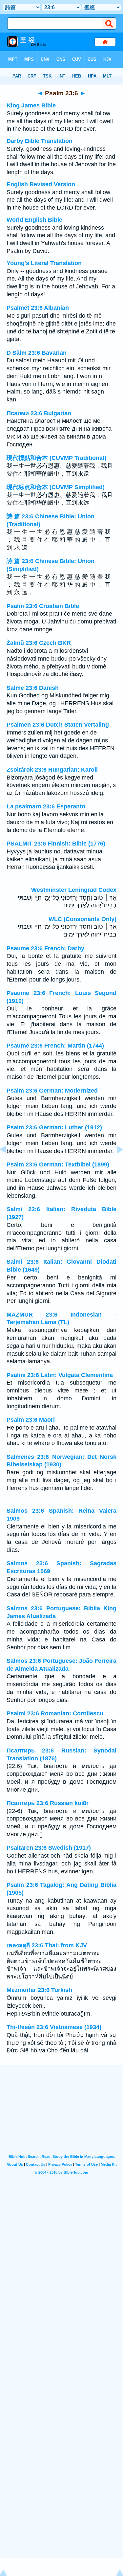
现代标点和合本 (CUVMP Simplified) (56, 487)
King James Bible (31, 105)
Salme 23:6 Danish (33, 688)
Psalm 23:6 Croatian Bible (43, 606)
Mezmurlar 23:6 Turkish (39, 1990)
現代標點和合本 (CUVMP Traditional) (56, 458)
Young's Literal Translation (44, 263)
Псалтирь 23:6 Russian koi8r (48, 1803)
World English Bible (34, 220)
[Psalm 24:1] (115, 1164)
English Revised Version (41, 184)
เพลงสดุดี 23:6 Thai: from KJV (47, 1945)
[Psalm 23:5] (8, 1164)
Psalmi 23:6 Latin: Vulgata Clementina (60, 1375)
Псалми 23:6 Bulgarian (39, 413)
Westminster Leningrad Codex (74, 890)
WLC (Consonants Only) (82, 919)
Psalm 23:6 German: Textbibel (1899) (58, 1164)
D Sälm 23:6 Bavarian (37, 353)
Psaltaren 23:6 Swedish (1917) (49, 1848)
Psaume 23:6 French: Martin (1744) (55, 1046)
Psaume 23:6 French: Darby (45, 948)
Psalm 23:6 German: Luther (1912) (54, 1127)
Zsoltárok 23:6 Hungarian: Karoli (52, 770)
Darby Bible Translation (40, 141)
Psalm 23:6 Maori (31, 1420)
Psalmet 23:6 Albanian (38, 308)
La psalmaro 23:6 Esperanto (46, 806)
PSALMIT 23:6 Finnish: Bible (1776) (56, 844)
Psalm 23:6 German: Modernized (52, 1091)
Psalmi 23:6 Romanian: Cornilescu (55, 1713)
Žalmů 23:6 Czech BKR (39, 643)
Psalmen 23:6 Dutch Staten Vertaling (58, 725)
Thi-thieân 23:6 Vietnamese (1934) (54, 2027)
